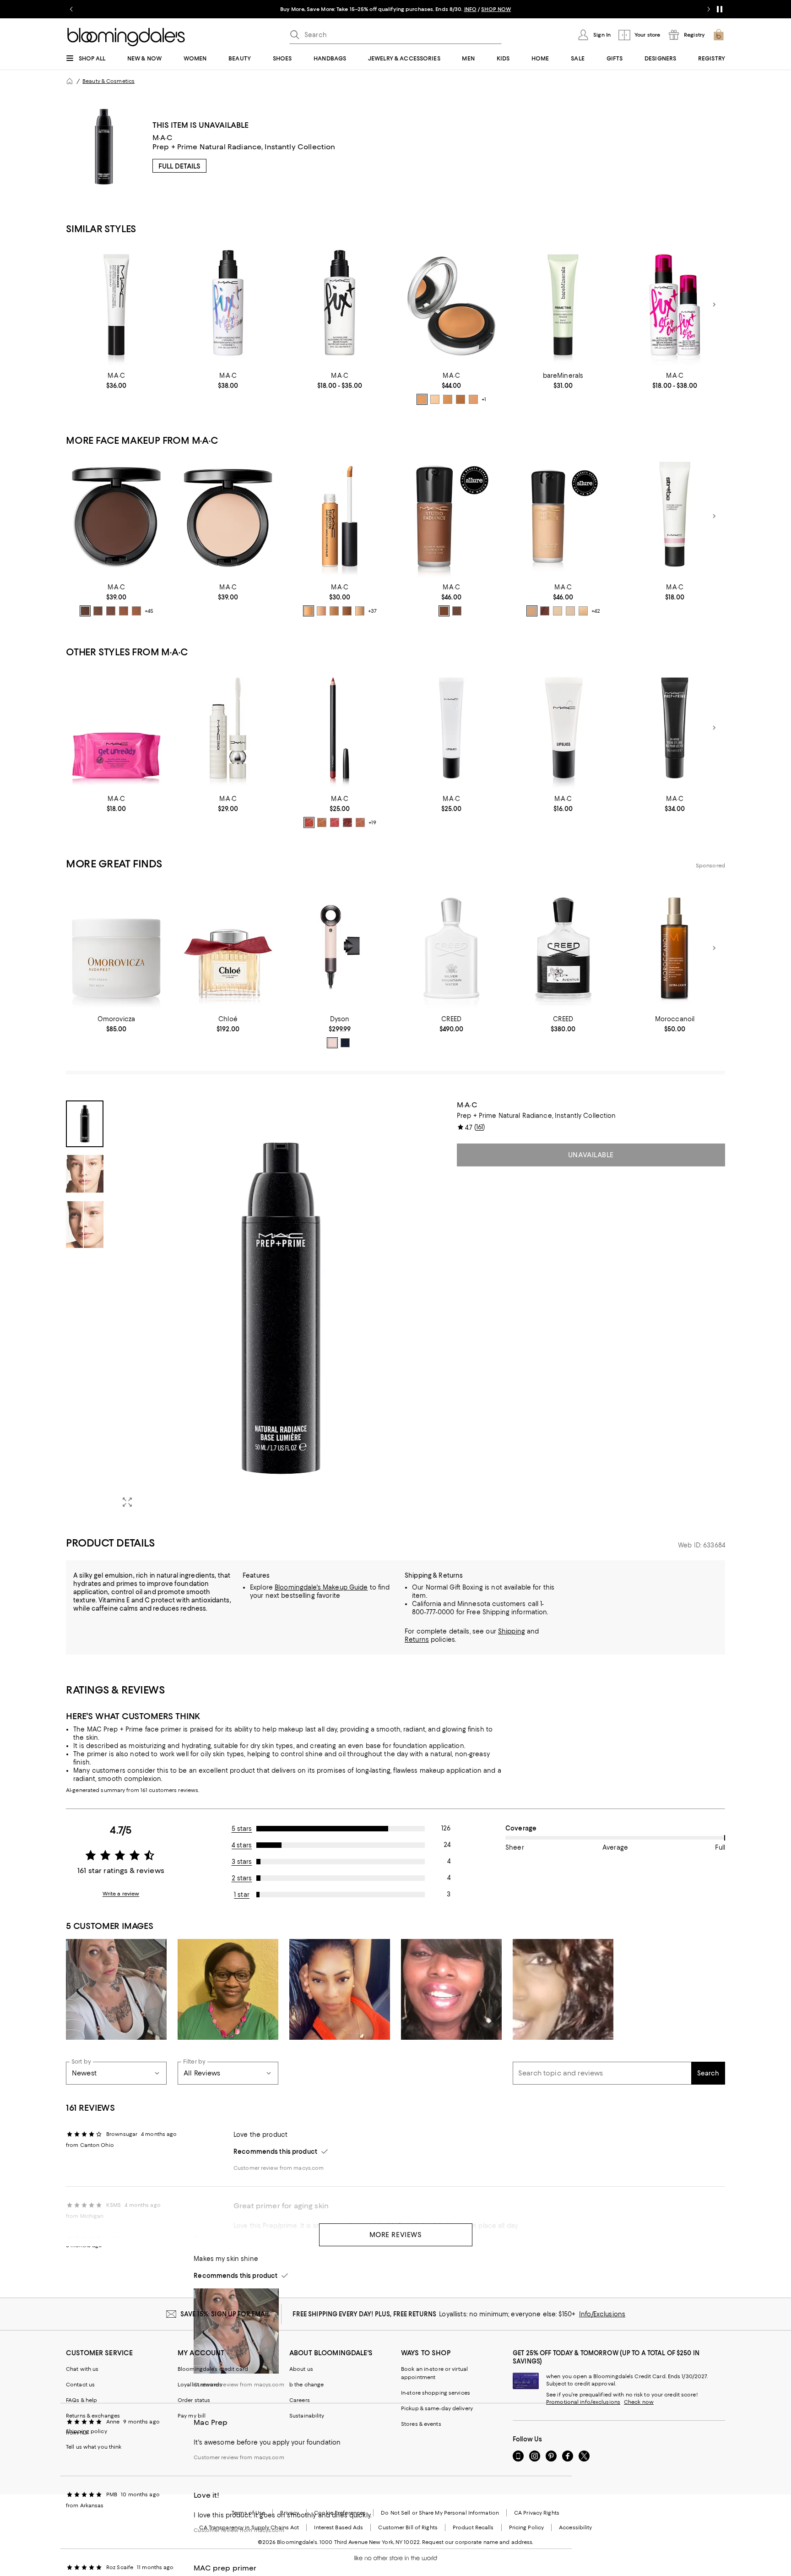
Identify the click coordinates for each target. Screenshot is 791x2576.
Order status (194, 2400)
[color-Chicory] (360, 822)
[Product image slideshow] (280, 1308)
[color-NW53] (136, 611)
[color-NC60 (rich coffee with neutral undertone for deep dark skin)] (461, 399)
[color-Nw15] (360, 611)
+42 (596, 611)
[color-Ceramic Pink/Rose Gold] (332, 1043)
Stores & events (421, 2424)
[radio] (422, 399)
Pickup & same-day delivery (437, 2408)
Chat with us (82, 2369)
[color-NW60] (98, 611)
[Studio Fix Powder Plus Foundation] (116, 516)
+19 (372, 822)
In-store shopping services (436, 2393)
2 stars (242, 1878)
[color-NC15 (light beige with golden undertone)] (583, 611)
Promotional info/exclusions (583, 2402)
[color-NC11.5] (570, 611)
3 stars (242, 1862)
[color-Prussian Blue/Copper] (345, 1043)
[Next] (714, 305)
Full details (179, 166)
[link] (116, 381)
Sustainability (307, 2416)
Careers (300, 2400)
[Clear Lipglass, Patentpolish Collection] (451, 728)
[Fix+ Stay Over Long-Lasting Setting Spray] (675, 305)
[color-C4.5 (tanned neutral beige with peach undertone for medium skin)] (422, 399)
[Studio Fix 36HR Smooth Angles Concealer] (340, 516)
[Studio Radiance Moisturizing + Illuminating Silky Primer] (116, 305)
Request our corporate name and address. (478, 2542)
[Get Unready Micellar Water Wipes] (116, 728)
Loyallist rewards (200, 2385)
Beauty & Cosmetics (108, 81)
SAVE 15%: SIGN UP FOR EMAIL (225, 2314)
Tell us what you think (94, 2447)
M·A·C (163, 138)
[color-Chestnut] (347, 822)
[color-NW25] (321, 611)
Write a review (121, 1894)
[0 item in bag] (719, 35)
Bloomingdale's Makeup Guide (321, 1587)
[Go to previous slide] (71, 9)
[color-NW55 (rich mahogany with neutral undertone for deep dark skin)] (444, 611)
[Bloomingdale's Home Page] (126, 37)
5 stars (242, 1829)
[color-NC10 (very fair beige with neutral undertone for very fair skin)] (435, 399)
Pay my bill (192, 2416)
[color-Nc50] (334, 611)
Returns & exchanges (93, 2416)
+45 (149, 611)
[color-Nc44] (309, 611)
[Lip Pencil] (340, 728)
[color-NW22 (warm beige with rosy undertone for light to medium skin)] (473, 399)
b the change (306, 2385)
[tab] (85, 1124)
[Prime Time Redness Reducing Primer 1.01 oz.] (563, 305)
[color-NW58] (111, 611)
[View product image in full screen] (127, 1502)
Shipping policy (87, 2431)
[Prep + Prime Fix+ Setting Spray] (340, 305)
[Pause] (720, 9)
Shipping (512, 1631)
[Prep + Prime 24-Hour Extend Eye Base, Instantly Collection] (675, 728)
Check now (639, 2402)
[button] (256, 1308)
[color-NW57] (124, 611)
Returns (417, 1639)
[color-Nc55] (347, 611)
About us (301, 2369)
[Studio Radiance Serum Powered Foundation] (451, 516)
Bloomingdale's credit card (213, 2369)
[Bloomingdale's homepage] (70, 81)
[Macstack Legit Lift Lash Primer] (228, 728)
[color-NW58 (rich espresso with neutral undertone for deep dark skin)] (545, 611)
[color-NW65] (85, 611)
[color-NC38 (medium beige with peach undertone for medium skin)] (448, 399)
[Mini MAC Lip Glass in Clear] (563, 728)
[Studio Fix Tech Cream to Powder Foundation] (451, 305)
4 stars (242, 1845)
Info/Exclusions (602, 2314)
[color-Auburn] (309, 822)
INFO (470, 9)
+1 (484, 399)
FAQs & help (81, 2400)
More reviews (396, 2235)
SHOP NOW (496, 9)
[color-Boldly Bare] (322, 822)
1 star (242, 1895)
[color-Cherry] (335, 822)
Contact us (80, 2385)
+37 (372, 611)
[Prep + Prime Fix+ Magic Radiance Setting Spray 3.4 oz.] (228, 305)
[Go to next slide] (709, 9)
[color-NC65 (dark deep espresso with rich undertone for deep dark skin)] (457, 611)
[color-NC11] (558, 611)
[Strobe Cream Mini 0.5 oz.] (675, 516)
